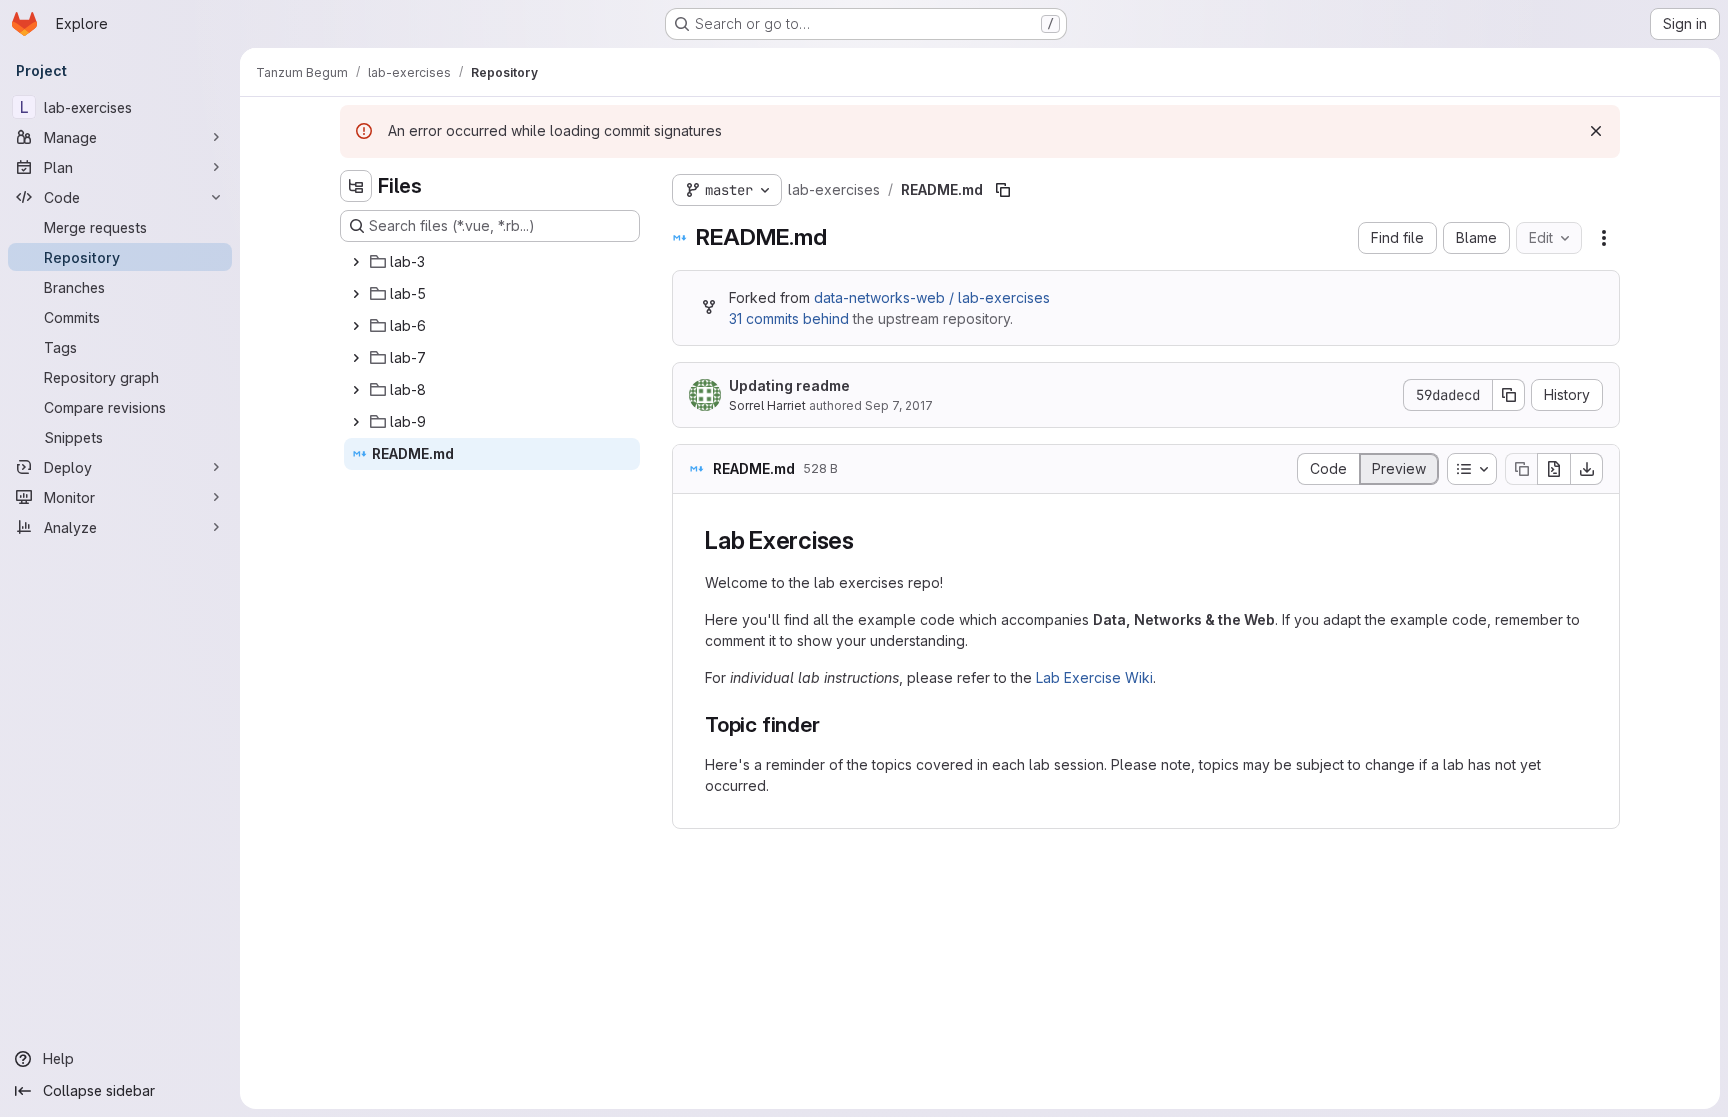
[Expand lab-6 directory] (356, 326)
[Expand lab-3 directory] (356, 262)
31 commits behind (789, 318)
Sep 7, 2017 (899, 405)
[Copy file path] (1003, 190)
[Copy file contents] (1521, 469)
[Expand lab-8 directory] (356, 390)
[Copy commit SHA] (1509, 395)
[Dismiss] (1596, 131)
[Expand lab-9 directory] (356, 422)
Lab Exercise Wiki (1094, 677)
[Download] (1587, 469)
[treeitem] (492, 262)
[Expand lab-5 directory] (356, 294)
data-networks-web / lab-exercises (932, 297)
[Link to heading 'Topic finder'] (830, 724)
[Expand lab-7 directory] (356, 358)
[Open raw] (1554, 469)
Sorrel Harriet (767, 405)
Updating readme (789, 385)
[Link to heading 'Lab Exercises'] (867, 540)
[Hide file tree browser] (356, 186)
